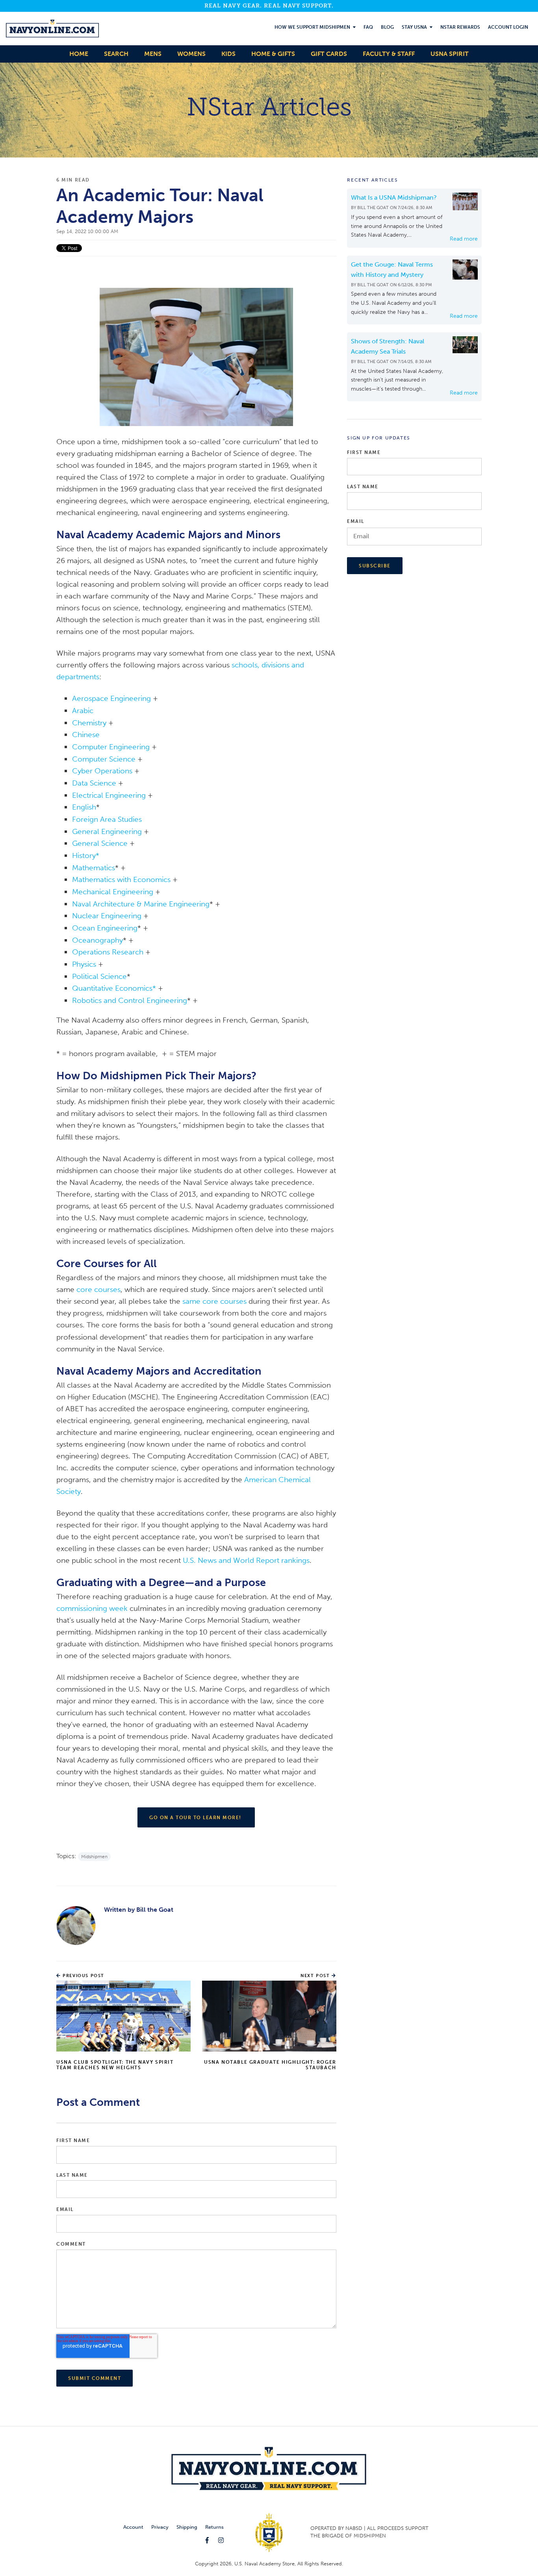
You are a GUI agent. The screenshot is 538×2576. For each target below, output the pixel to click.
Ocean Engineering (105, 928)
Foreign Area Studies (107, 819)
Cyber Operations (102, 771)
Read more (464, 239)
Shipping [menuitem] (187, 2527)
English (84, 807)
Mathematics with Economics (121, 879)
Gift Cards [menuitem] (329, 54)
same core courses (214, 1301)
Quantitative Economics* (114, 988)
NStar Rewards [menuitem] (460, 27)
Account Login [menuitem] (508, 27)
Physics (84, 964)
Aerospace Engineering (111, 698)
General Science (100, 843)
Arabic (83, 711)
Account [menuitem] (133, 2527)
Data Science (94, 783)
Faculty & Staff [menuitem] (389, 54)
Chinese (86, 735)
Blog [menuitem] (387, 27)
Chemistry (89, 723)
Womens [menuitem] (191, 54)
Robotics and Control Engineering (130, 1000)
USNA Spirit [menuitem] (450, 54)
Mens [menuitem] (153, 54)
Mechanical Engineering (113, 892)
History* (86, 855)
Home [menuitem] (79, 54)
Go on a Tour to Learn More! (196, 1818)
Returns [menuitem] (214, 2527)
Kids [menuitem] (228, 54)
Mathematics (94, 868)
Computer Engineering (111, 747)
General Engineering (107, 831)
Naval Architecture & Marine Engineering (141, 904)
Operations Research (108, 952)
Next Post (316, 1976)
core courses (98, 1289)
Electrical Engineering (109, 795)
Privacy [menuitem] (160, 2527)
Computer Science (104, 759)
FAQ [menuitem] (368, 27)
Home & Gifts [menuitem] (273, 54)
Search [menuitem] (116, 54)
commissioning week (92, 1608)
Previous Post (83, 1976)
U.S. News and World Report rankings (246, 1560)
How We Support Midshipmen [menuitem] (312, 27)
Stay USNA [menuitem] (414, 27)
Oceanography (97, 940)
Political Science (99, 976)
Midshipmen (94, 1857)
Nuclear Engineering (107, 916)
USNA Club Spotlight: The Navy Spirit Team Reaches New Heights (115, 2065)
